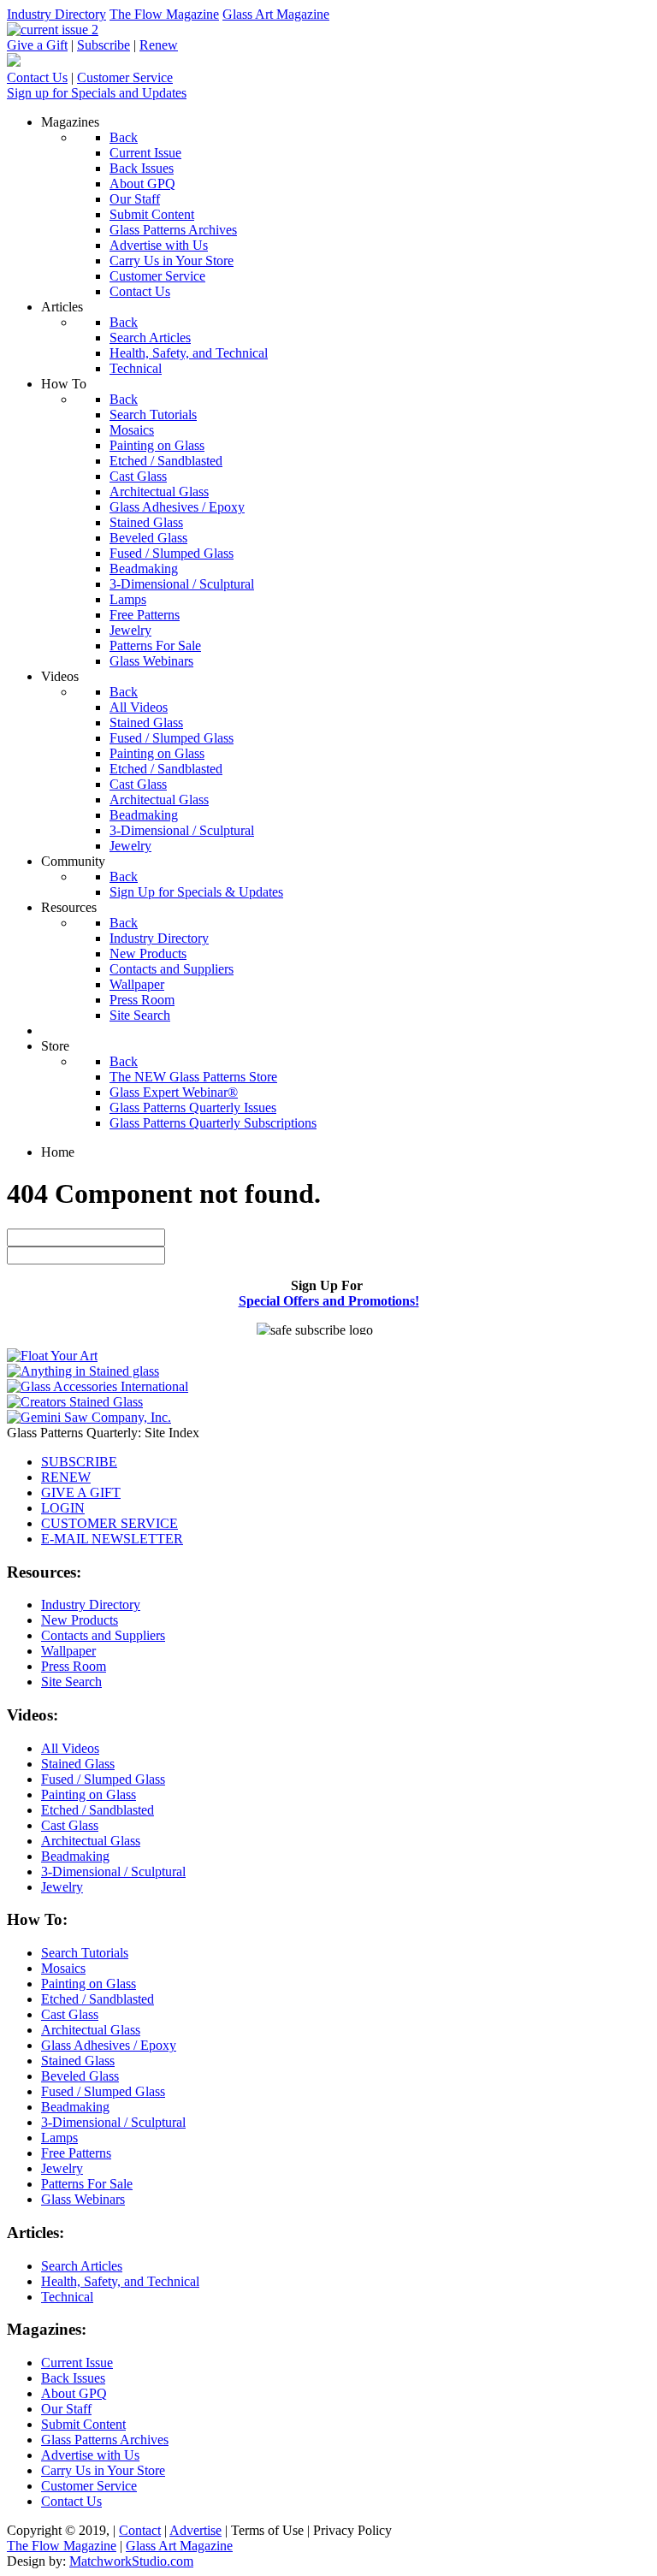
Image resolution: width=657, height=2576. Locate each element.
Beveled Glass (80, 2076)
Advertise (195, 2530)
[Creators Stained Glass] (75, 1402)
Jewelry (62, 1887)
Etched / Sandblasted (98, 1810)
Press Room (74, 1666)
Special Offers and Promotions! (329, 1301)
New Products (80, 1620)
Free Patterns (76, 2153)
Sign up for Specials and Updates (97, 93)
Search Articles (82, 2266)
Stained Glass (78, 1764)
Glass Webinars (83, 2199)
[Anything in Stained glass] (83, 1371)
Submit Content (83, 2424)
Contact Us (37, 77)
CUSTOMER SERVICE (109, 1523)
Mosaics (63, 1968)
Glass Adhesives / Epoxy (109, 2045)
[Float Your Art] (52, 1356)
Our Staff (66, 2409)
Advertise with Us (90, 2455)
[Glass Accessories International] (98, 1386)
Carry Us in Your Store (103, 2470)
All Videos (70, 1748)
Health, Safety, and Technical (120, 2281)
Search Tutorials (85, 1953)
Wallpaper (68, 1651)
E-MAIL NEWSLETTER (112, 1539)
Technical (67, 2297)
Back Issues (73, 2378)
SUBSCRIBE (79, 1462)
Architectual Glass (91, 1841)
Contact (140, 2530)
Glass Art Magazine (276, 14)
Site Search (71, 1682)
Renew (159, 45)
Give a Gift (37, 45)
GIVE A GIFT (81, 1492)
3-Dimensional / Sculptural (113, 1871)
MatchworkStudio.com (131, 2561)
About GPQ (74, 2393)
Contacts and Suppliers (103, 1635)
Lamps (59, 2138)
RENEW (66, 1477)
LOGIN (63, 1508)
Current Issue (77, 2363)
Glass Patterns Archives (105, 2440)
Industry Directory (56, 14)
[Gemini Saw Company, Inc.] (89, 1417)
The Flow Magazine (164, 14)
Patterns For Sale (87, 2184)
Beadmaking (75, 1856)
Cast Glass (70, 1825)
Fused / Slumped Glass (103, 1779)
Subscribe (104, 45)
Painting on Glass (89, 1794)
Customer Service (125, 77)
